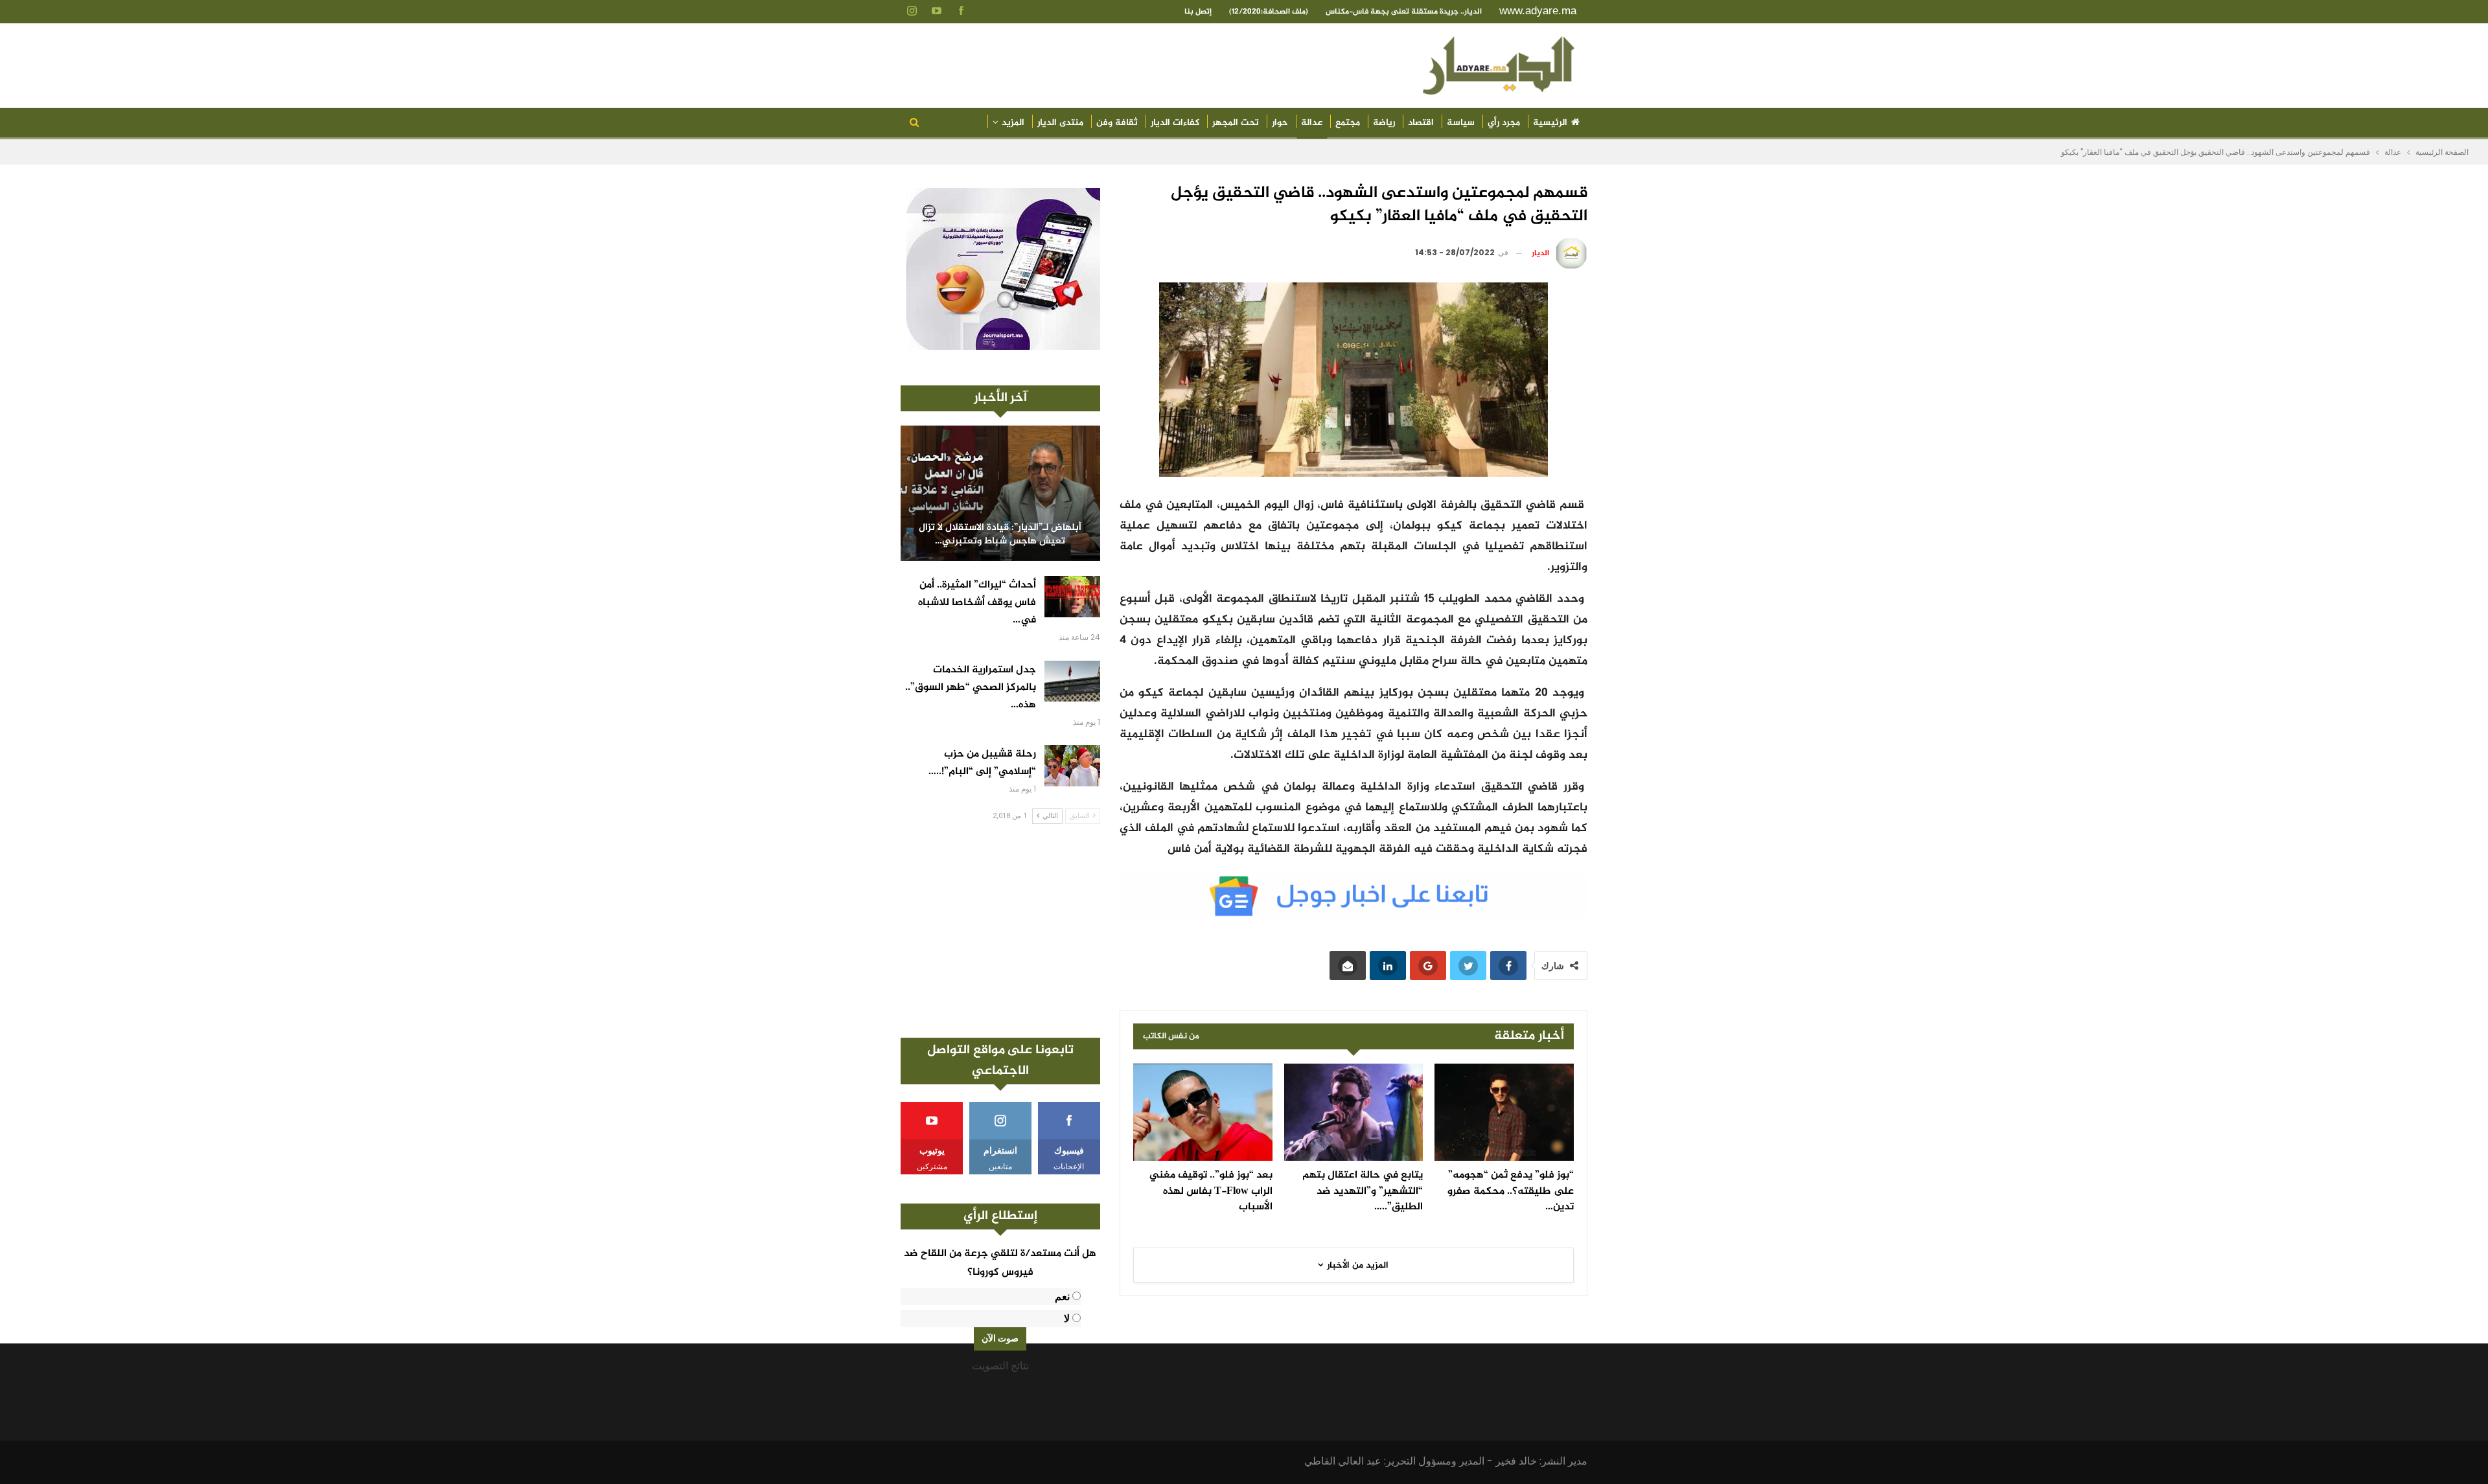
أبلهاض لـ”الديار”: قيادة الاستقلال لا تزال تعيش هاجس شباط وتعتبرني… (1000, 535)
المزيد (1013, 123)
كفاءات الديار (1175, 123)
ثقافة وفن (1117, 123)
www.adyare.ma (1538, 11)
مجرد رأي (1504, 123)
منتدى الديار (1060, 123)
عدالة (1312, 123)
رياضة (1384, 123)
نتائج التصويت (1000, 1366)
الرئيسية (1550, 123)
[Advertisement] (1000, 931)
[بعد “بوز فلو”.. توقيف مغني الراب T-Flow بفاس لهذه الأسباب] (1203, 1112)
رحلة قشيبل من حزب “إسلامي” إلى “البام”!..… (982, 763)
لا (1067, 1318)
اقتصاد (1421, 123)
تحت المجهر (1236, 123)
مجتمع (1348, 123)
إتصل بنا (1198, 12)
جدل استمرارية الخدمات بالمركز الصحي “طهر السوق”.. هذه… (971, 688)
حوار (1280, 123)
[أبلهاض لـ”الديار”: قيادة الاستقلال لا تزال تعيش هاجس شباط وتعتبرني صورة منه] (1000, 493)
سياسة (1461, 123)
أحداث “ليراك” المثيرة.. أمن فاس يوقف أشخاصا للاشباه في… (977, 603)
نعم (1062, 1296)
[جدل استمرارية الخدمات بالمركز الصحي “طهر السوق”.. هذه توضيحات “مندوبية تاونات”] (1072, 681)
